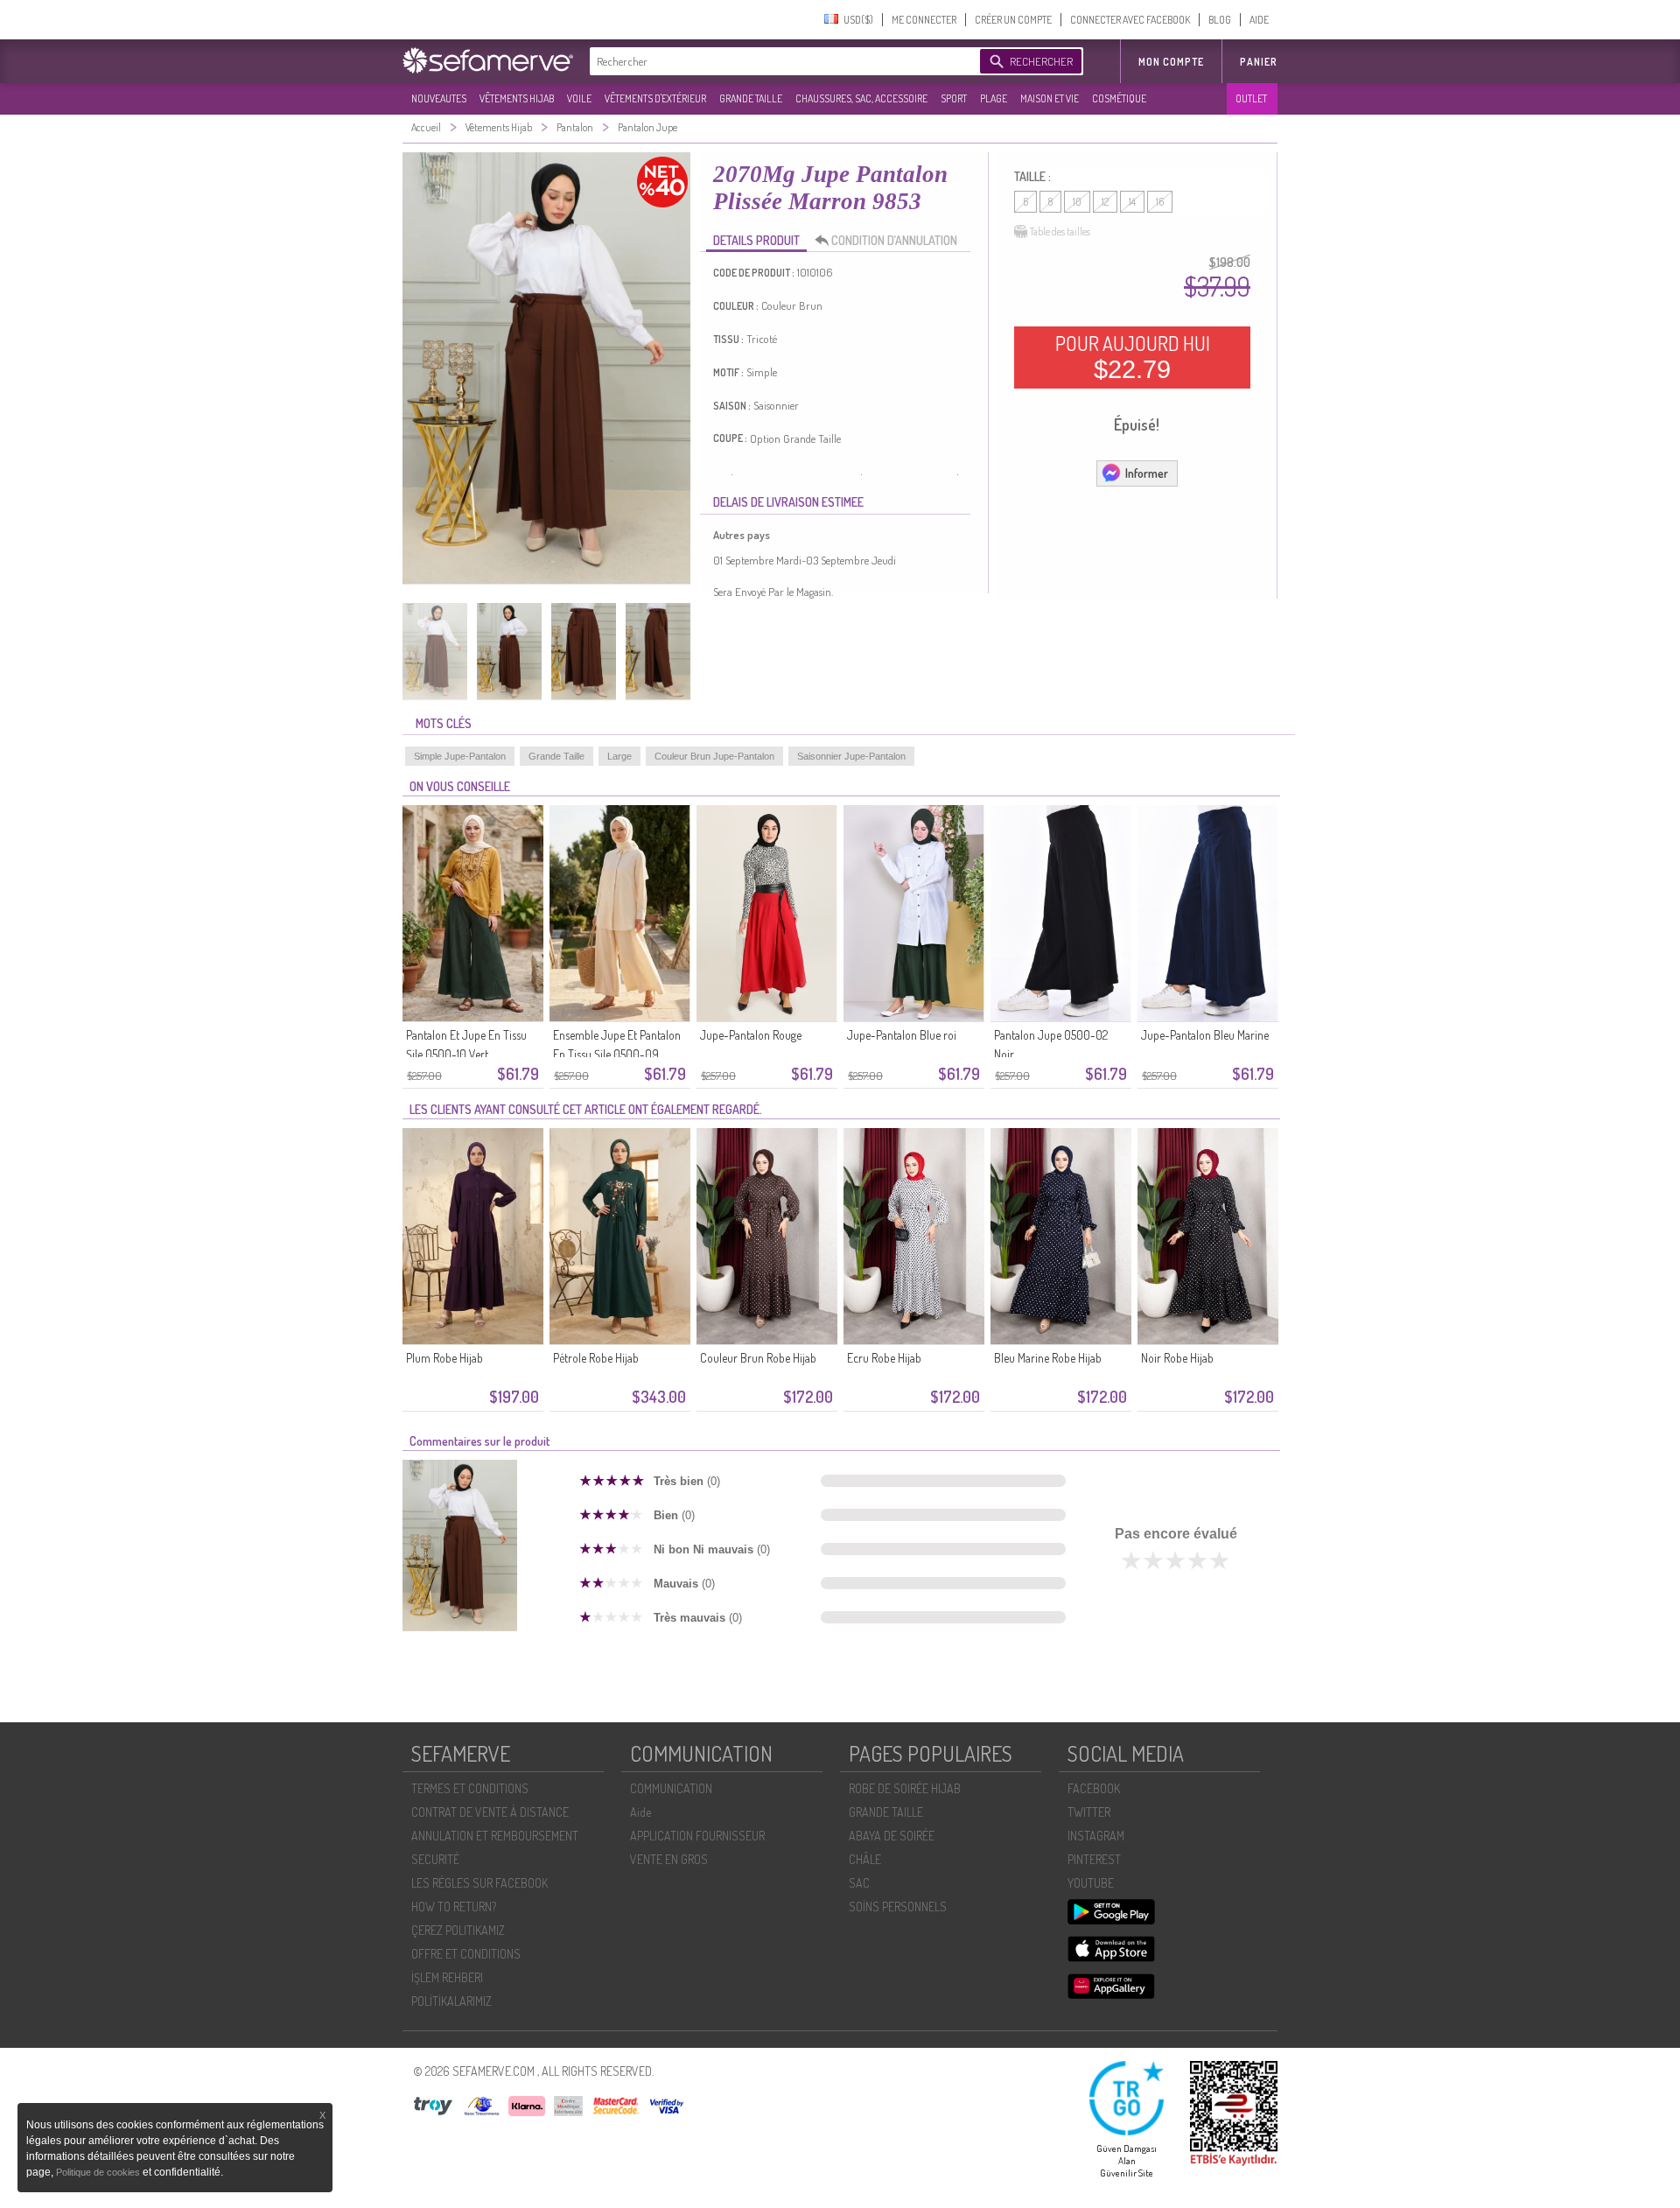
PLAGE (994, 98)
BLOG (1220, 20)
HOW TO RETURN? (454, 1907)
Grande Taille (556, 756)
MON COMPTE (1171, 62)
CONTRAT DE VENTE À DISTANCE (490, 1812)
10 (1077, 202)
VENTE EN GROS (669, 1859)
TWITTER (1089, 1812)
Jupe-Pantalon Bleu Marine (1205, 1035)
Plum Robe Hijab (444, 1358)
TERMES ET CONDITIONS (470, 1788)
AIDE (1259, 20)
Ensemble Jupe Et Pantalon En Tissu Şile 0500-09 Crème (617, 1054)
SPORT (954, 98)
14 (1132, 202)
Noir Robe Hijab (1177, 1358)
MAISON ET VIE (1050, 98)
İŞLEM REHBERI (447, 1977)
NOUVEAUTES (439, 98)
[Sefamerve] (492, 60)
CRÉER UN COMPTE (1013, 20)
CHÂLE (865, 1859)
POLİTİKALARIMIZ (451, 2001)
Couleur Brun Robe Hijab (758, 1358)
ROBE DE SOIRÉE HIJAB (905, 1788)
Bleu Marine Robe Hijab (1048, 1358)
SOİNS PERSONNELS (898, 1907)
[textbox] (780, 61)
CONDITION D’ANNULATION (894, 240)
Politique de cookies (99, 2172)
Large (619, 756)
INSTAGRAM (1096, 1836)
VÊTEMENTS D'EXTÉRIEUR (655, 98)
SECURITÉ (435, 1859)
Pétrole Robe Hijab (596, 1358)
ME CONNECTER (924, 20)
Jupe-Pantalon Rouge (751, 1035)
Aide (640, 1812)
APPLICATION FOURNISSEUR (697, 1836)
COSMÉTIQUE (1119, 98)
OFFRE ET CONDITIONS (466, 1954)
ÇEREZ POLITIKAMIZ (458, 1930)
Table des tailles (1060, 231)
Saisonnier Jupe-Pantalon (851, 756)
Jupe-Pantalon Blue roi (902, 1035)
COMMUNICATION (671, 1788)
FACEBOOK (1094, 1788)
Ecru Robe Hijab (884, 1358)
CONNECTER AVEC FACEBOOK (1130, 20)
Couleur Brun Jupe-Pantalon (714, 756)
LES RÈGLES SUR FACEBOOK (479, 1883)
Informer (1147, 473)
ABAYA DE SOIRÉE (892, 1836)
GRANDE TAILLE (751, 98)
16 (1160, 202)
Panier (1259, 62)
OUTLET (1251, 98)
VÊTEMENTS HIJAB (517, 98)
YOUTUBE (1091, 1883)
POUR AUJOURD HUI (1133, 357)
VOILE (579, 98)
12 (1105, 202)
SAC (859, 1883)
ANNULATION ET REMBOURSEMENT (495, 1836)
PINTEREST (1094, 1859)
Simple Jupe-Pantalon (460, 756)
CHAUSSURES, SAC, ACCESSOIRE (861, 98)
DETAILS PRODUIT (756, 240)
